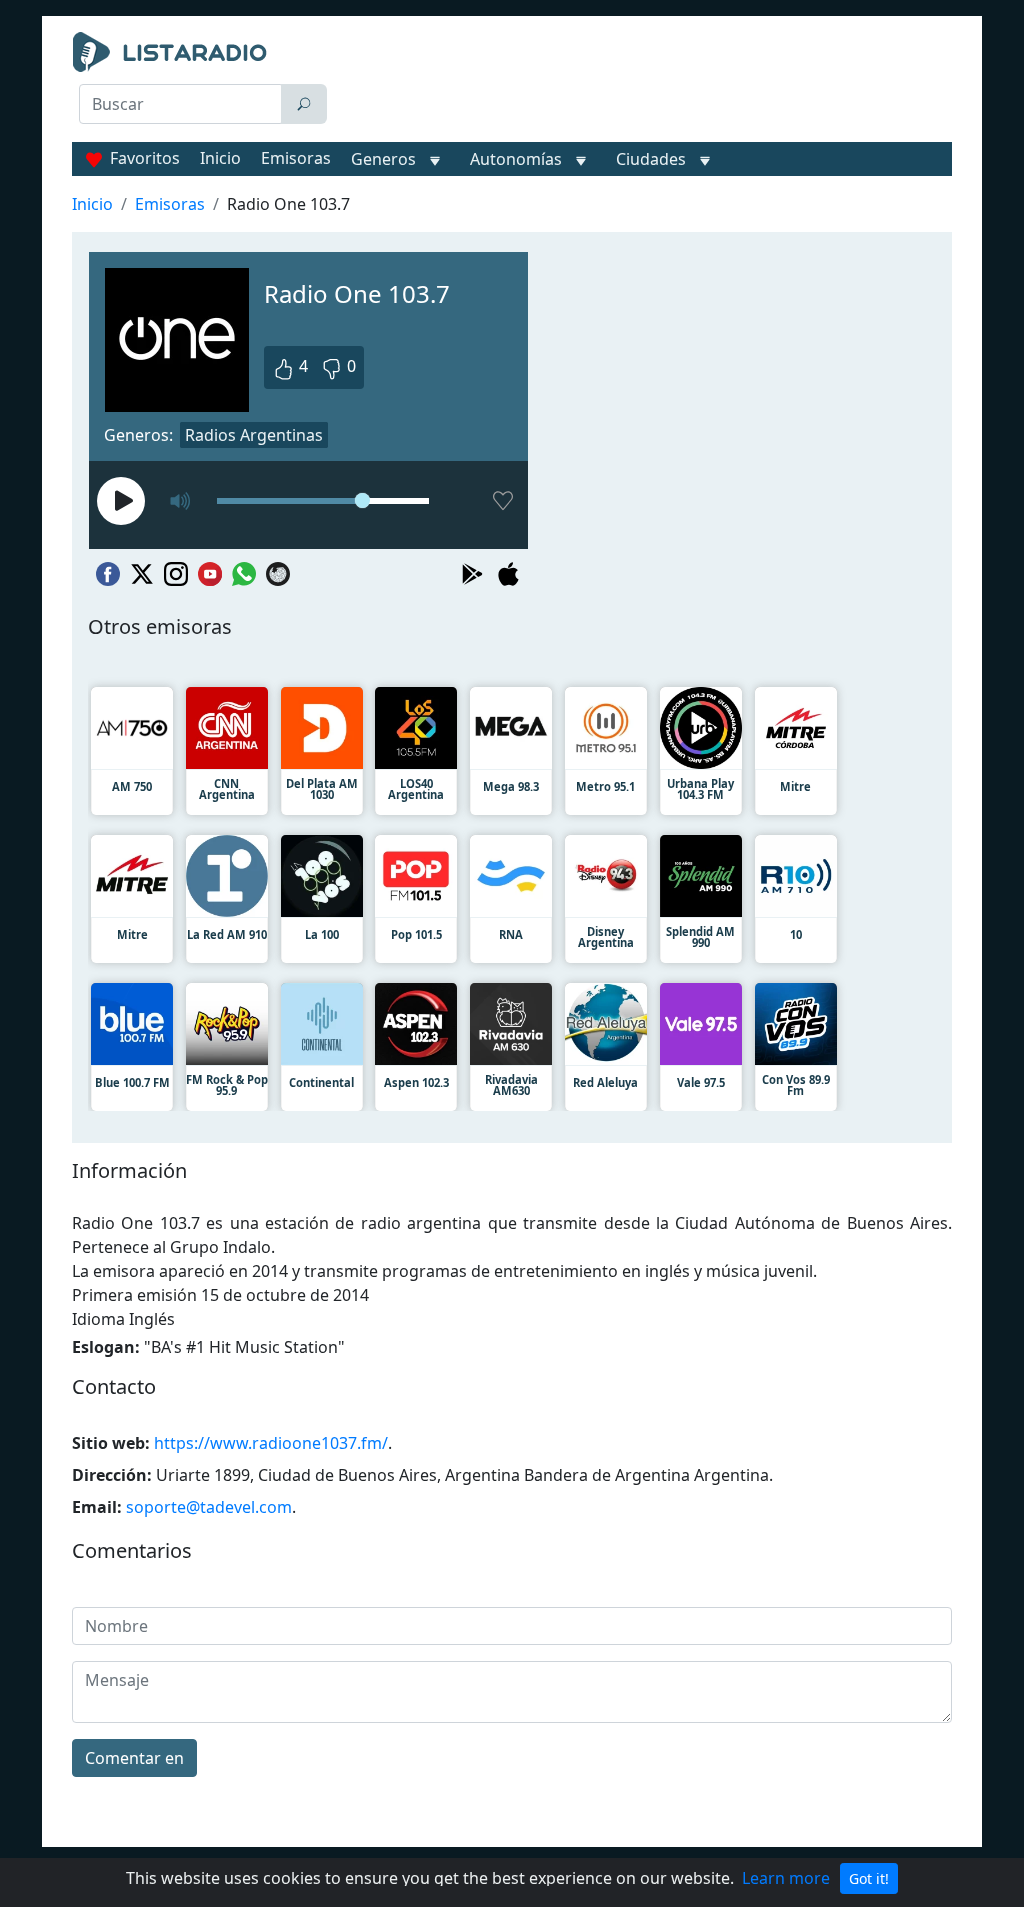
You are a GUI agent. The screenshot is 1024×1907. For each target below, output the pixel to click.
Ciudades (651, 159)
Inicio (220, 158)
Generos (383, 159)
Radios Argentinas (254, 435)
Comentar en (134, 1758)
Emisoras (296, 158)
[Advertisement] (647, 82)
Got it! (869, 1878)
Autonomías (516, 159)
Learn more (786, 1878)
